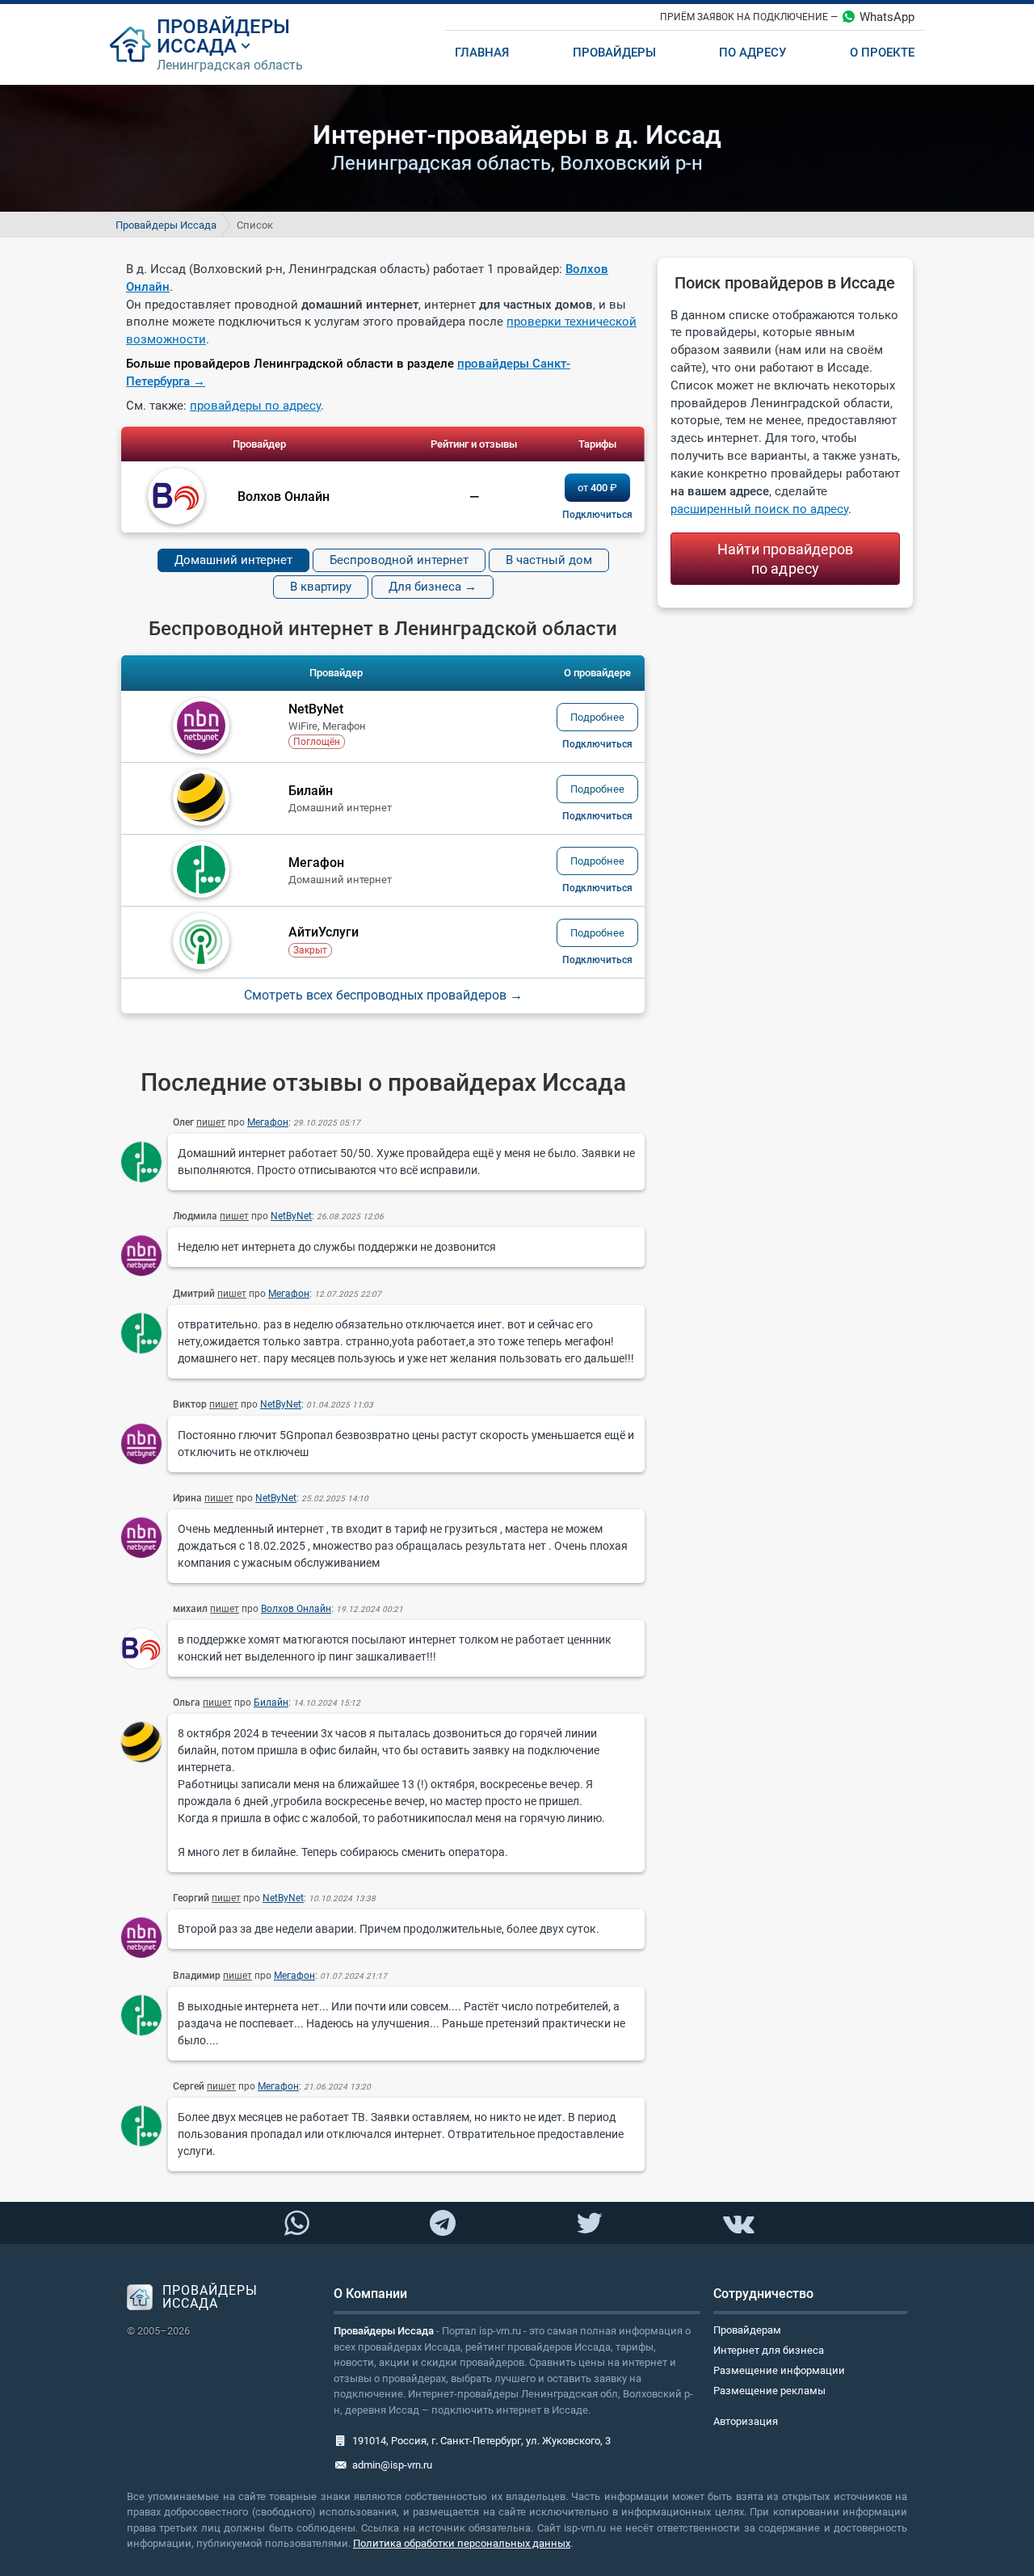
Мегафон (268, 1122)
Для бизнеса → (433, 587)
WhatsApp (887, 17)
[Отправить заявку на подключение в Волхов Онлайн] (597, 515)
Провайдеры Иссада (166, 225)
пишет (211, 1122)
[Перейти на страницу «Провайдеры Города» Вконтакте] (738, 2224)
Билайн (271, 1703)
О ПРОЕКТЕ (882, 53)
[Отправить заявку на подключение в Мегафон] (597, 888)
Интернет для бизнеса (769, 2350)
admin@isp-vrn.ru (392, 2465)
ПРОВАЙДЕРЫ (223, 27)
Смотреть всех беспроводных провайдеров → (383, 995)
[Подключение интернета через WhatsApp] (296, 2224)
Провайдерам (747, 2330)
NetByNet (291, 1216)
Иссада (197, 46)
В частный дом (549, 560)
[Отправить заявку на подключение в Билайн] (597, 816)
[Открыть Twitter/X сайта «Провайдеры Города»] (589, 2224)
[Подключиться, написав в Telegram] (443, 2222)
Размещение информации (779, 2370)
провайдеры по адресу (255, 406)
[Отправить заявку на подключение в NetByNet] (597, 744)
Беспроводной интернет (399, 560)
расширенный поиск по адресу (759, 509)
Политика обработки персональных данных (462, 2543)
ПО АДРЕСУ (752, 53)
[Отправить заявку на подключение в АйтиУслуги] (597, 960)
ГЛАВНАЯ (482, 53)
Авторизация (746, 2421)
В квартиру (321, 587)
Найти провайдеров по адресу (786, 559)
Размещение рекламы (769, 2391)
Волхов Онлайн (296, 1609)
